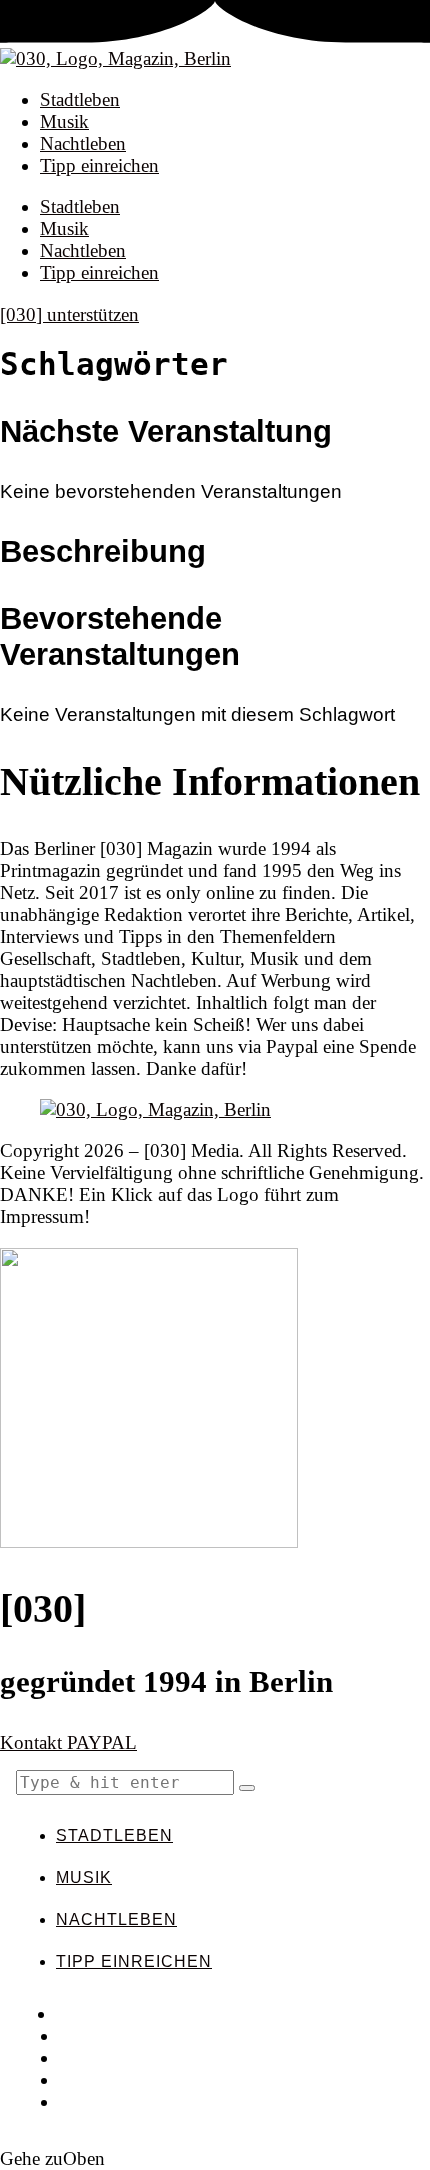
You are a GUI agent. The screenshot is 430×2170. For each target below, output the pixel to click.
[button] (247, 1788)
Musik (64, 121)
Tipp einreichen (99, 165)
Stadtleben (80, 99)
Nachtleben (83, 143)
